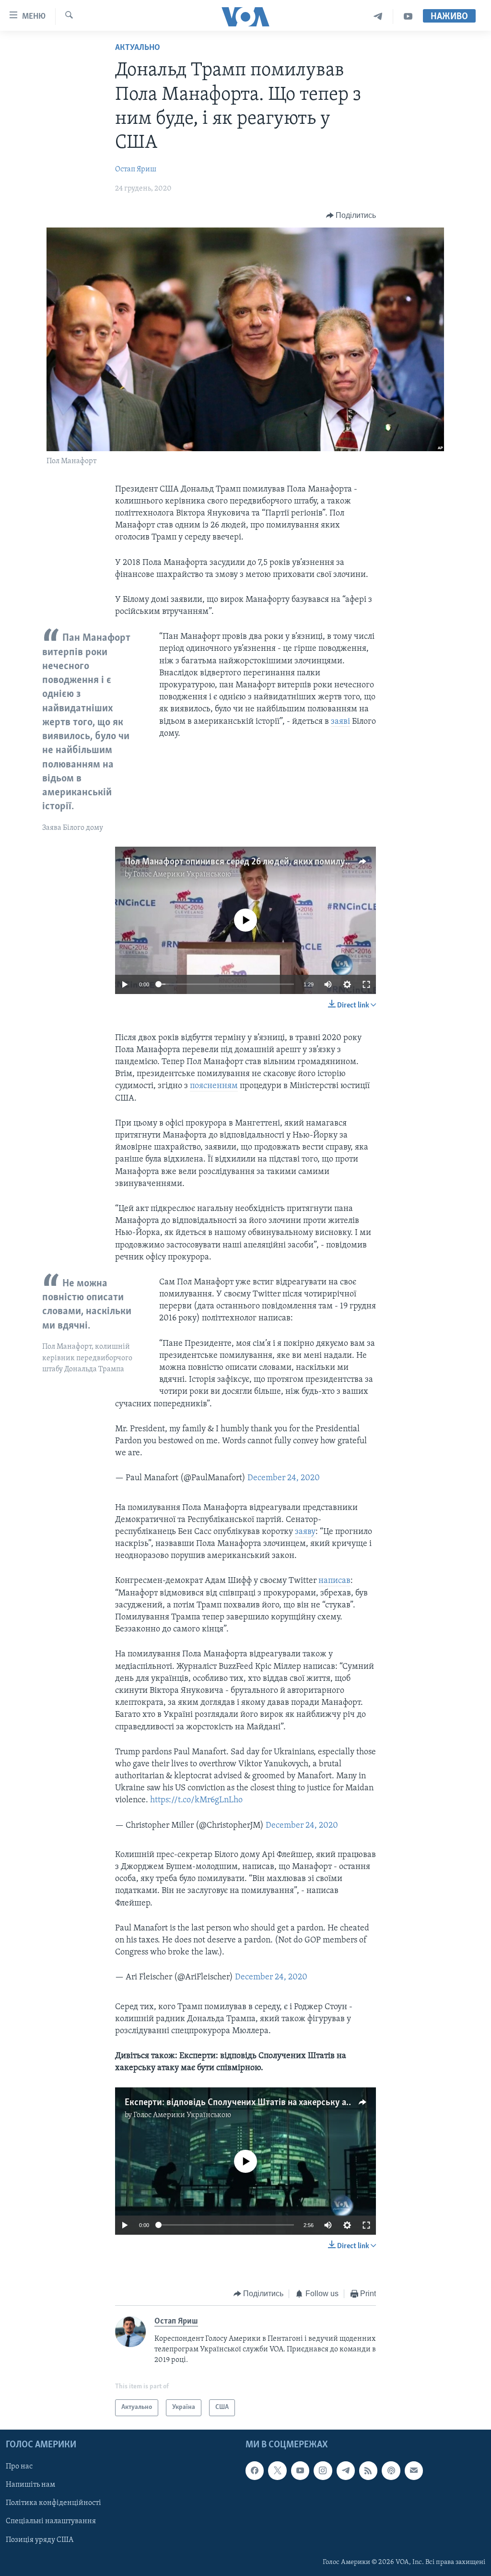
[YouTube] (408, 17)
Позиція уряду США (40, 2540)
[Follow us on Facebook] (255, 2470)
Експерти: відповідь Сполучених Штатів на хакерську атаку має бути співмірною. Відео (301, 2103)
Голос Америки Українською (182, 875)
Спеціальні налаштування (51, 2521)
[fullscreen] (366, 984)
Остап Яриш (136, 169)
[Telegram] (378, 17)
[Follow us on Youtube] (300, 2470)
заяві (340, 722)
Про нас (19, 2467)
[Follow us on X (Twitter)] (277, 2470)
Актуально (138, 48)
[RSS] (368, 2470)
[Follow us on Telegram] (346, 2470)
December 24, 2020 (284, 1478)
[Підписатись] (414, 2470)
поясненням (214, 1086)
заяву (305, 1532)
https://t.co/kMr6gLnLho (196, 1800)
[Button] (351, 216)
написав (334, 1581)
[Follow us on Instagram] (323, 2470)
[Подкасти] (391, 2470)
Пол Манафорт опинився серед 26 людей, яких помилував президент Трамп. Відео (290, 862)
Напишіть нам (30, 2485)
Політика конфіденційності (53, 2503)
